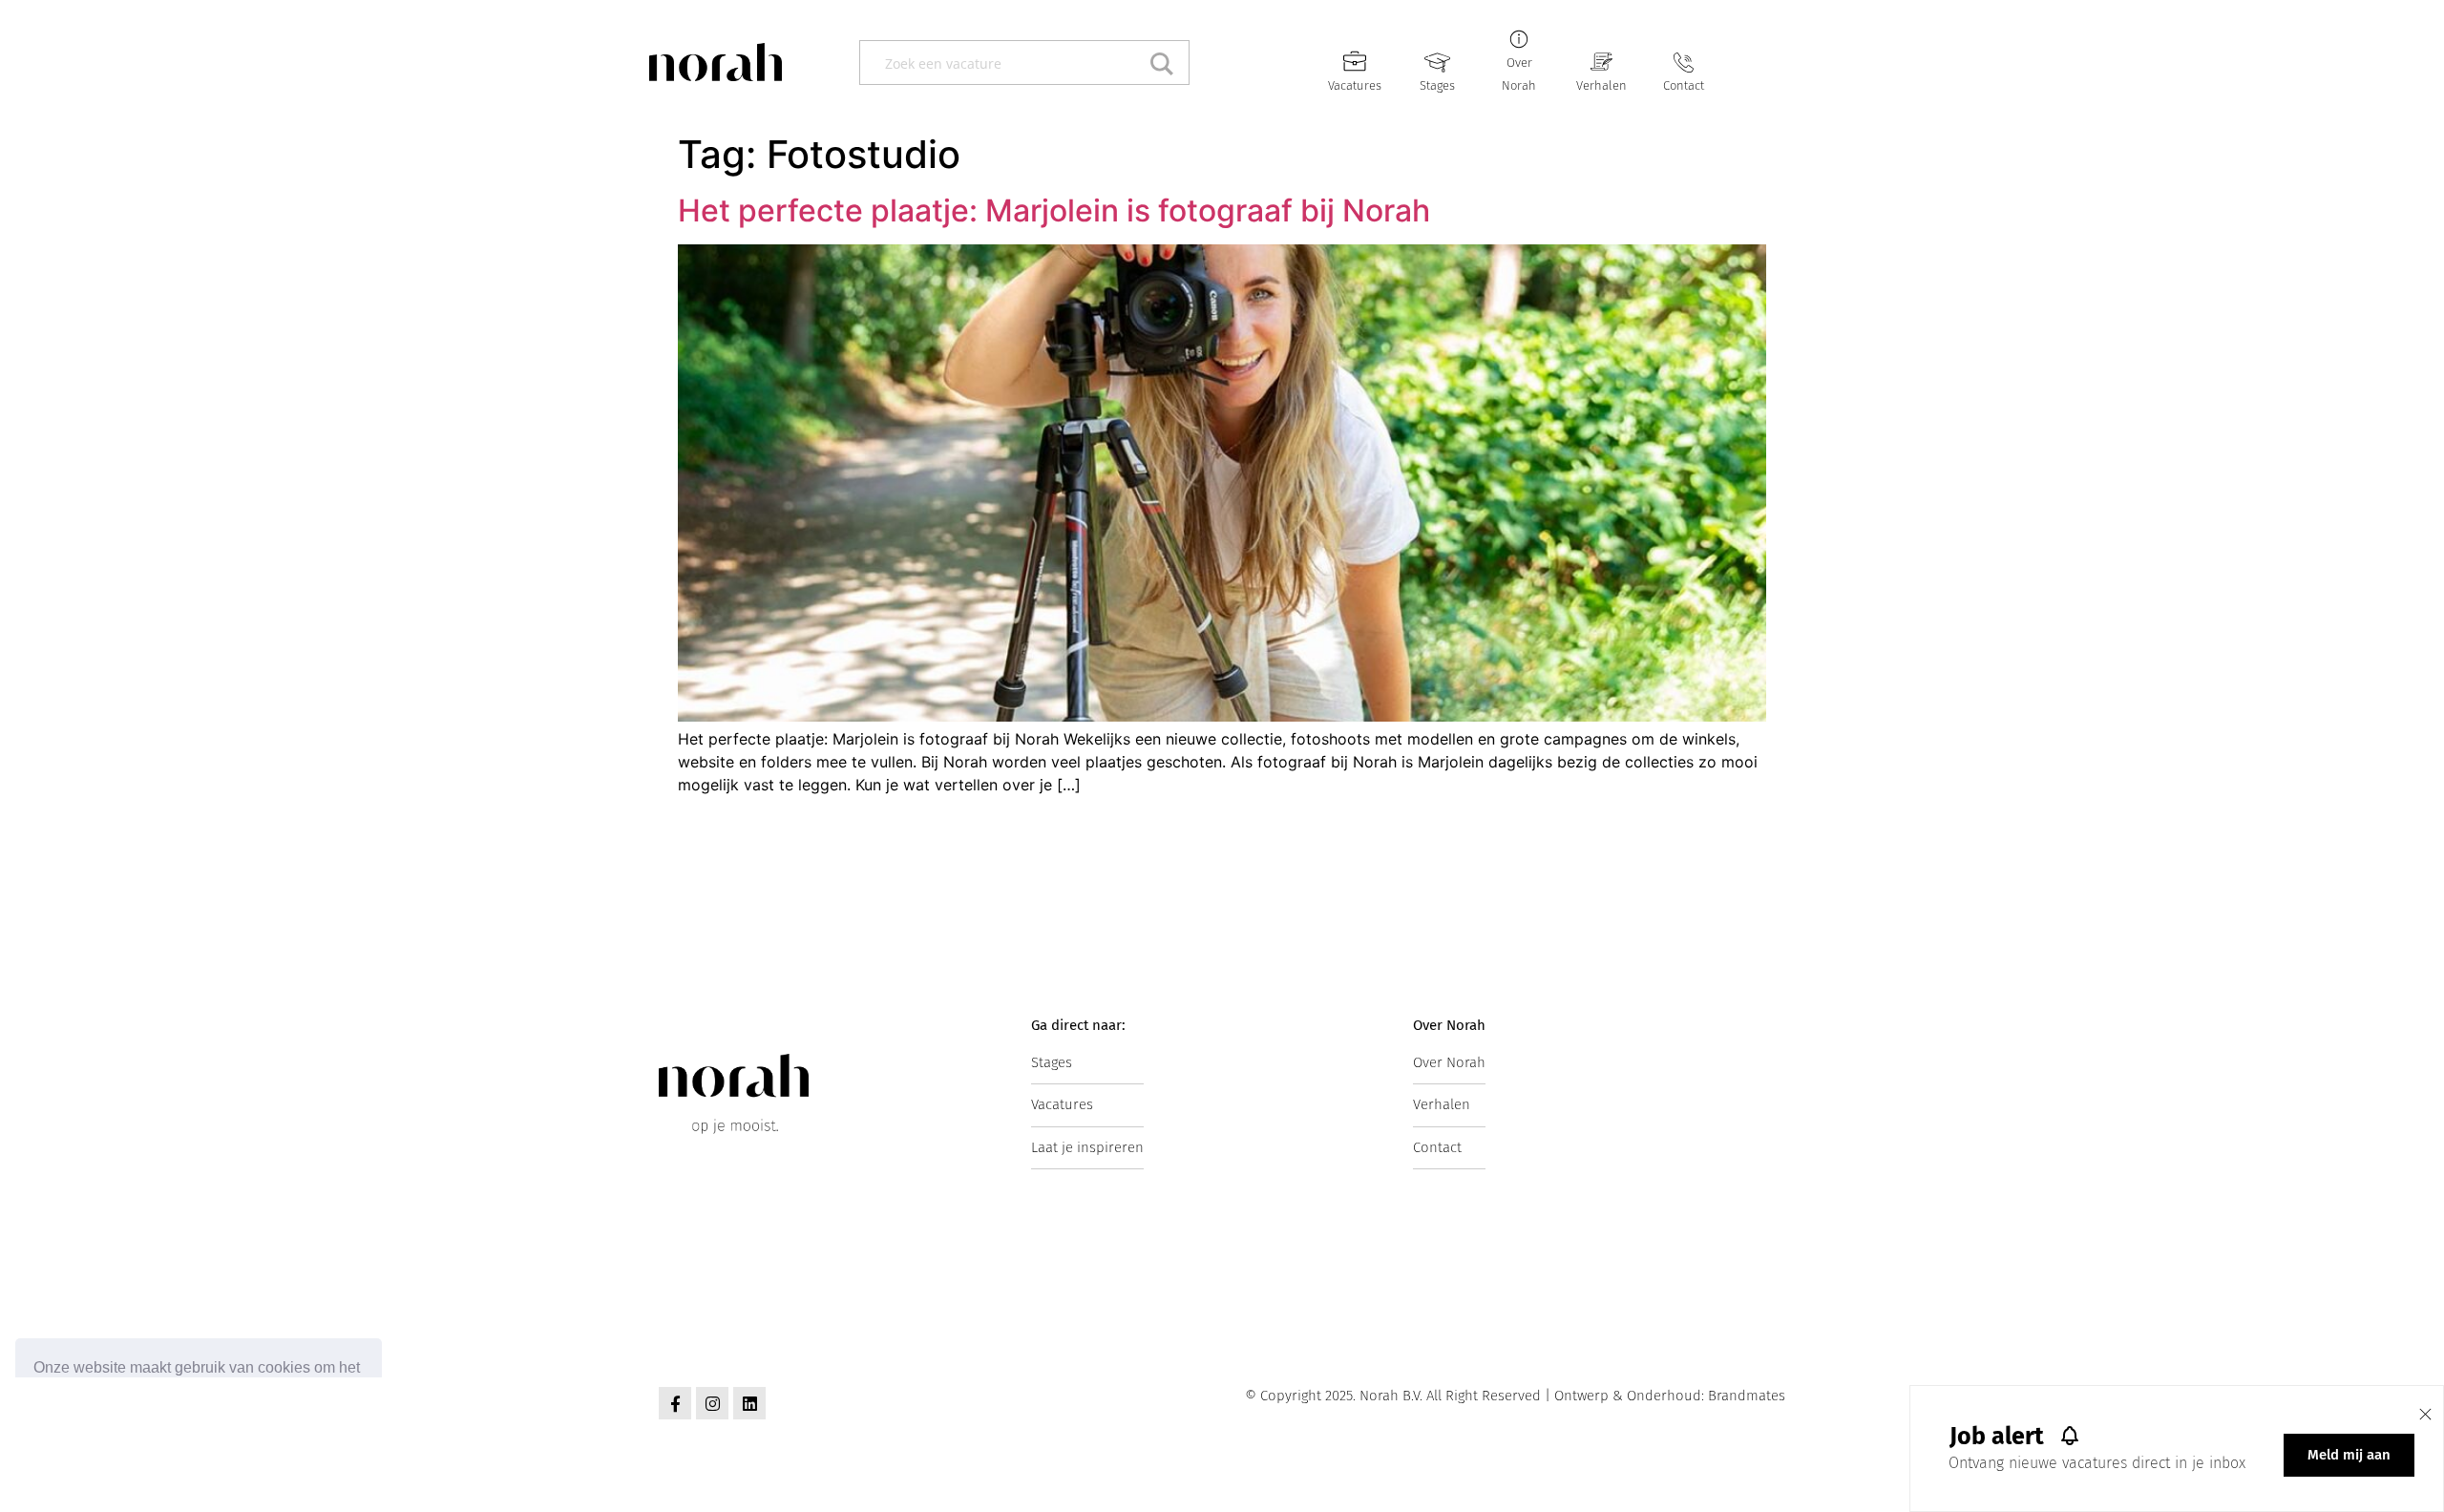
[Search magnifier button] (1167, 63)
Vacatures (1355, 85)
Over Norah (1449, 1062)
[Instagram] (712, 1403)
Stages (1437, 85)
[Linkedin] (749, 1403)
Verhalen (1601, 85)
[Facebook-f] (675, 1403)
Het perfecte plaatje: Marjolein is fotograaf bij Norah (1054, 210)
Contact (1684, 85)
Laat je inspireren (1087, 1147)
